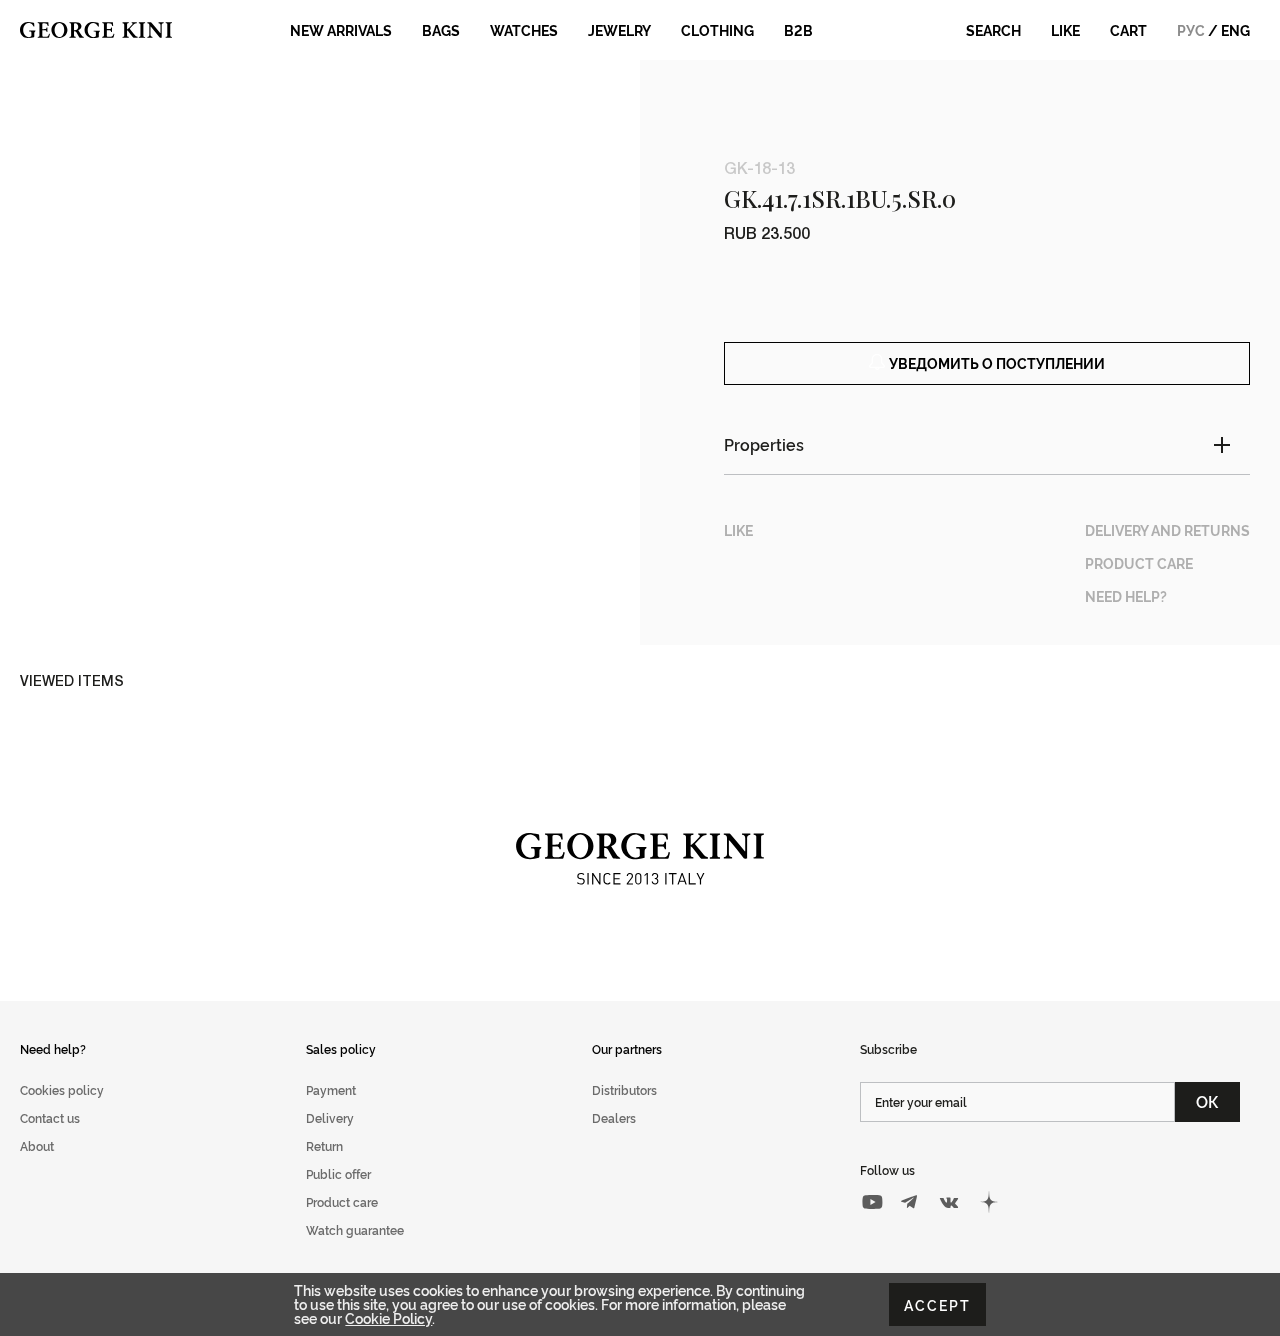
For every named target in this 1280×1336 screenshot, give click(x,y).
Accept (937, 1304)
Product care (342, 1201)
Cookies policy (62, 1089)
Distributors (624, 1089)
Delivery (330, 1117)
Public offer (338, 1173)
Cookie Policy (388, 1317)
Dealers (614, 1117)
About (37, 1145)
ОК (1207, 1101)
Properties (764, 444)
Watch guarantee (355, 1229)
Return (324, 1145)
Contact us (50, 1117)
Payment (331, 1089)
